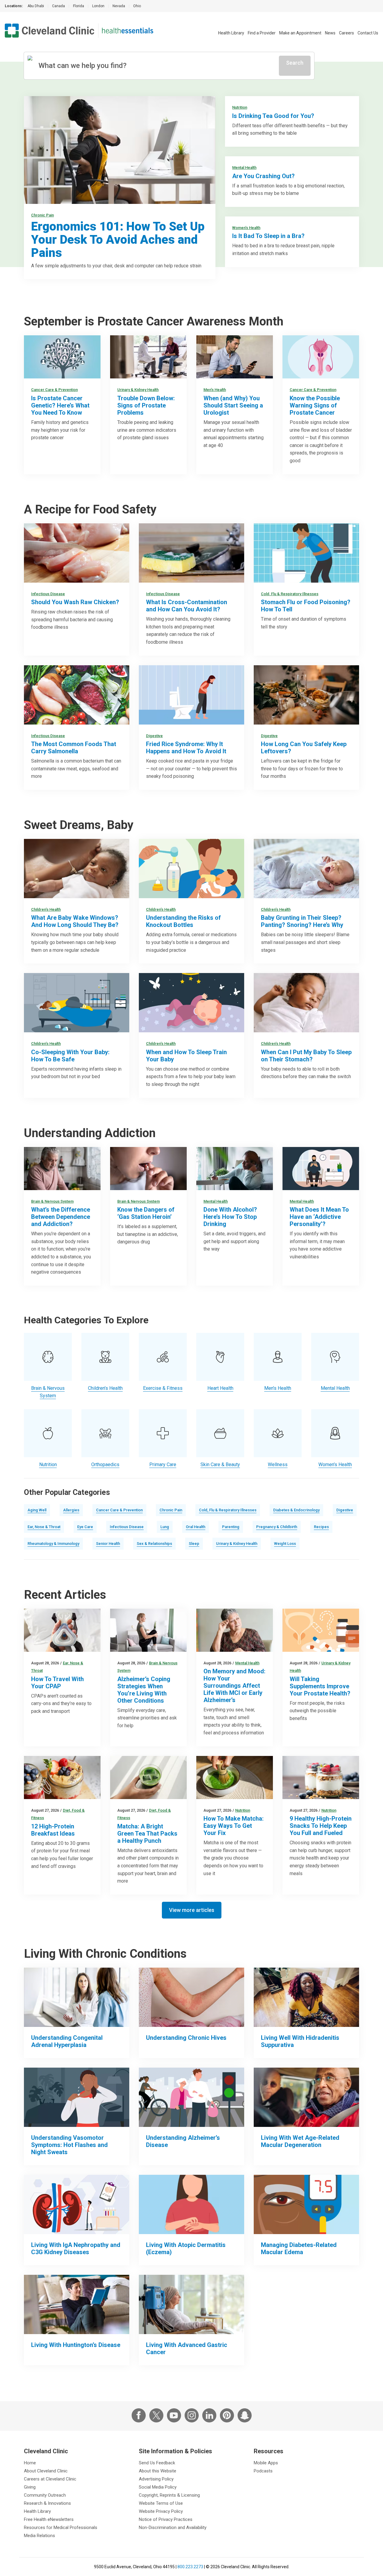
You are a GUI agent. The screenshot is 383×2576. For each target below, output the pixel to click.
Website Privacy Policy (161, 2511)
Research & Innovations (47, 2503)
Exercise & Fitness (163, 1388)
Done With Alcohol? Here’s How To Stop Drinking (230, 1217)
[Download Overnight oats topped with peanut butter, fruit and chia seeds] (62, 1778)
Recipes (321, 1527)
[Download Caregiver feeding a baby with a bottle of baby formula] (191, 869)
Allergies (71, 1510)
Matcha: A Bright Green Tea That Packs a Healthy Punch (147, 1833)
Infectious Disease (48, 594)
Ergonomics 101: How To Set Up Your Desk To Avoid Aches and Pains (118, 240)
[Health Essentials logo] (128, 31)
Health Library (231, 33)
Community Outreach (45, 2495)
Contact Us (368, 33)
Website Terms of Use (161, 2503)
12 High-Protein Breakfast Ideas (53, 1830)
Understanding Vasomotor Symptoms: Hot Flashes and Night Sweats (69, 2145)
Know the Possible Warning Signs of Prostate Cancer (315, 405)
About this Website (158, 2471)
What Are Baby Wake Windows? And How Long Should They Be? (75, 921)
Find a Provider (262, 33)
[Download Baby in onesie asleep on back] (306, 1003)
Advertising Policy (156, 2479)
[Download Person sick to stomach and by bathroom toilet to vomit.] (306, 553)
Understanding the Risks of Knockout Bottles (183, 921)
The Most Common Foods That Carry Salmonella (74, 748)
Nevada (119, 6)
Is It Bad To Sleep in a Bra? (268, 236)
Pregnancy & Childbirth (277, 1527)
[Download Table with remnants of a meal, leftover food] (306, 695)
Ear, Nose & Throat (44, 1527)
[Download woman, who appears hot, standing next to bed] (77, 2097)
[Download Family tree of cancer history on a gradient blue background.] (62, 357)
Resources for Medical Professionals (61, 2527)
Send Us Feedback (157, 2463)
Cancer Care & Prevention (54, 390)
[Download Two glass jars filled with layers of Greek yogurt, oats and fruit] (321, 1778)
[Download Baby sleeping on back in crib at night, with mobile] (191, 1003)
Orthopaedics (105, 1464)
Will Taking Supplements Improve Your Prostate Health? (320, 1686)
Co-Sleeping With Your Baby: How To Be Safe (70, 1056)
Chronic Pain (42, 215)
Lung (165, 1527)
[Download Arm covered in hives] (191, 1997)
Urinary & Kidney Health (138, 390)
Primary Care (163, 1464)
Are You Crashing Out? (263, 176)
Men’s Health (215, 390)
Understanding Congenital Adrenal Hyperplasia (67, 2041)
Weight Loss (285, 1544)
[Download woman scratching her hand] (191, 2204)
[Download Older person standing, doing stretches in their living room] (148, 1630)
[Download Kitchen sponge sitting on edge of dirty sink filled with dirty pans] (191, 553)
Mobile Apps (266, 2463)
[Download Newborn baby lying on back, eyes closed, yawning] (306, 869)
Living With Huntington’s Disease (76, 2345)
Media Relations (39, 2536)
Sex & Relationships (154, 1544)
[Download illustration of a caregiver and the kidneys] (77, 2204)
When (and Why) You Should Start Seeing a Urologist (233, 405)
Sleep (194, 1544)
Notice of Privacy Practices (166, 2519)
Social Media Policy (158, 2487)
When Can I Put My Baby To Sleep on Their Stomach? (306, 1056)
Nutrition (240, 107)
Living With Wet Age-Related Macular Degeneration (300, 2141)
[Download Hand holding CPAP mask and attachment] (62, 1630)
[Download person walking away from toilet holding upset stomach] (191, 695)
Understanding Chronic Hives (186, 2038)
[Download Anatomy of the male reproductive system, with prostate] (321, 357)
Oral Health (196, 1527)
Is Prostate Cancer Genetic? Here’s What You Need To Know (60, 405)
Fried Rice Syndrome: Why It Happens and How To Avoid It (186, 748)
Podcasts (263, 2471)
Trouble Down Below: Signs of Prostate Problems (146, 405)
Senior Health (108, 1544)
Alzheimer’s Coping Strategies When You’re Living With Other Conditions (144, 1690)
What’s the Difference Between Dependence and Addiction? (61, 1217)
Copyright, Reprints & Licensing (169, 2495)
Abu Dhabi (36, 6)
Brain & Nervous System (52, 1201)
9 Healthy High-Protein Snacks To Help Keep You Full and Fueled (321, 1826)
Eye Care (85, 1527)
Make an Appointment (300, 33)
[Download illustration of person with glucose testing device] (306, 2204)
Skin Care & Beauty (220, 1464)
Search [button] (295, 63)
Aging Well (37, 1510)
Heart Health (220, 1388)
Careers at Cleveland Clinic (50, 2479)
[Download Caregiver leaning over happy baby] (77, 869)
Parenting (231, 1527)
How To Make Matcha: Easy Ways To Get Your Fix (234, 1826)
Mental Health (244, 168)
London (98, 6)
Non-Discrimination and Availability (173, 2527)
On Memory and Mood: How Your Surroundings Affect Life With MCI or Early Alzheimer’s (234, 1686)
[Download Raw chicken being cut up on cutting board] (77, 553)
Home (30, 2463)
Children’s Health (46, 909)
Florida (79, 6)
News (330, 33)
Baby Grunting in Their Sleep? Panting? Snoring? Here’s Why (302, 921)
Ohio (137, 6)
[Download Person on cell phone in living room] (321, 1169)
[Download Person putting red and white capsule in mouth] (148, 1169)
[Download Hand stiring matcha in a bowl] (235, 1778)
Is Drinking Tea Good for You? (273, 116)
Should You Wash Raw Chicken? (75, 602)
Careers (346, 33)
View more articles (192, 1910)
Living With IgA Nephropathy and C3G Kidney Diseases (76, 2248)
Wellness (278, 1464)
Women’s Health (246, 228)
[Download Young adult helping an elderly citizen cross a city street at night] (191, 2097)
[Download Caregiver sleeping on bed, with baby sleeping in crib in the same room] (77, 1003)
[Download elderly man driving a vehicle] (306, 2097)
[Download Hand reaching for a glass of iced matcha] (148, 1778)
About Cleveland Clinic (46, 2471)
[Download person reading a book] (77, 2304)
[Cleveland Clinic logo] (50, 31)
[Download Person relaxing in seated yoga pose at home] (306, 1997)
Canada (58, 6)
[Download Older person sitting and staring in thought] (235, 1630)
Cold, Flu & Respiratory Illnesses (290, 594)
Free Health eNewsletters (49, 2519)
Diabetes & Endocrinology (296, 1510)
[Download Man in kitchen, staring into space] (62, 1169)
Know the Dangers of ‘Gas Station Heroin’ (146, 1213)
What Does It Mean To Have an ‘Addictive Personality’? (319, 1217)
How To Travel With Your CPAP (57, 1683)
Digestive (154, 736)
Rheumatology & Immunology (53, 1544)
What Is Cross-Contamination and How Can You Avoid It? (187, 606)
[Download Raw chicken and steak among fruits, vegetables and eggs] (77, 695)
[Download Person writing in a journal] (235, 1169)
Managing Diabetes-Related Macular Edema (299, 2248)
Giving (30, 2487)
